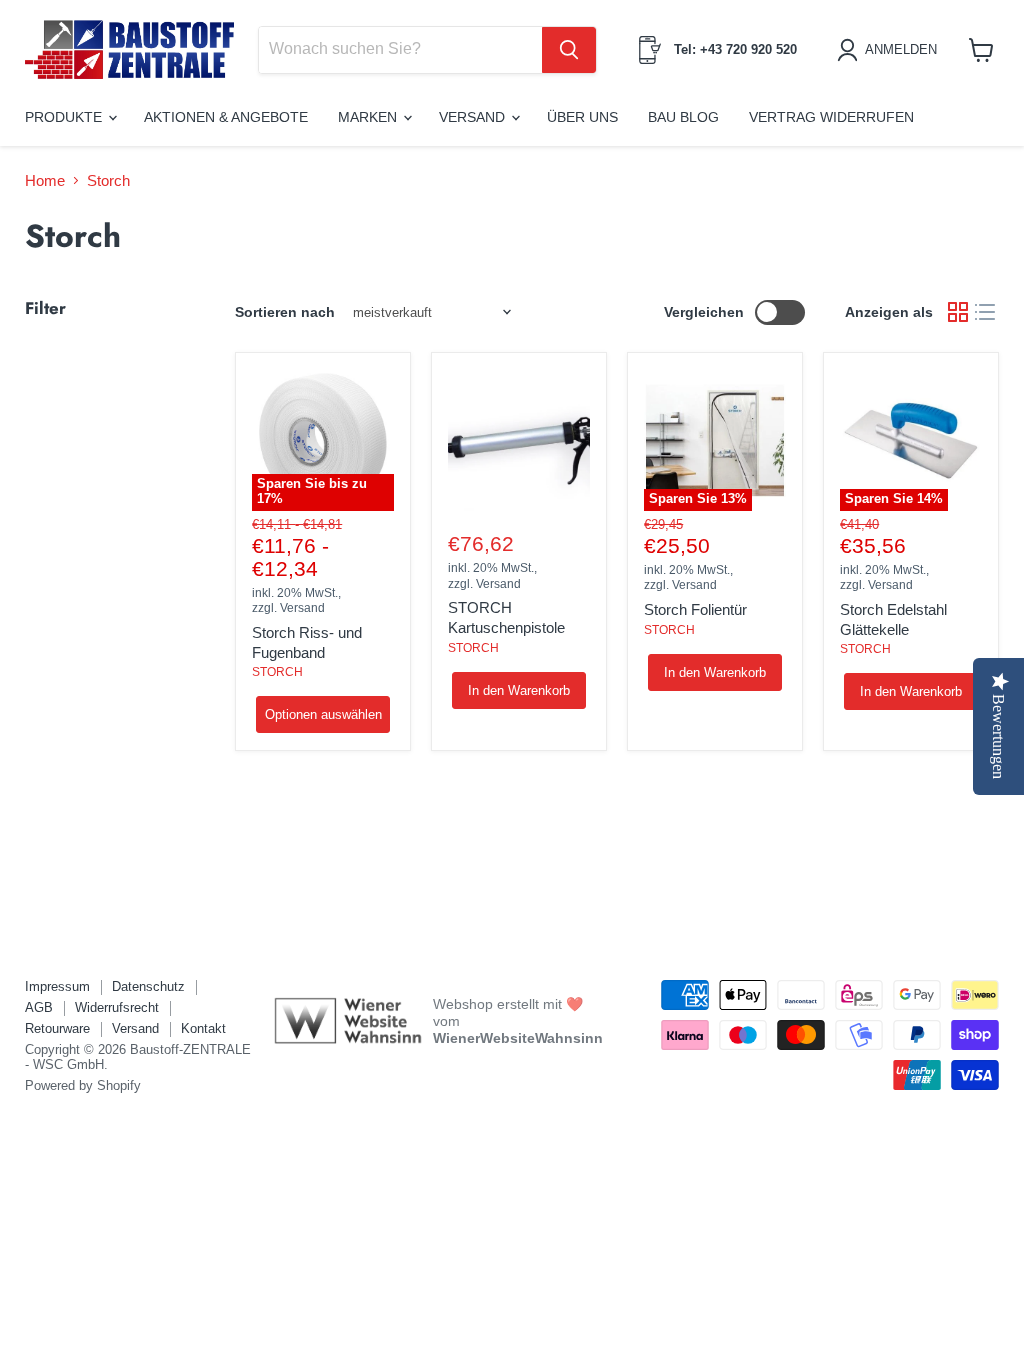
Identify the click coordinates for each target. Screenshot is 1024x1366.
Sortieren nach (285, 312)
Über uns (582, 117)
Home (45, 180)
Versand (474, 117)
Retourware (57, 1028)
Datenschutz (148, 986)
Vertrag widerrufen (831, 117)
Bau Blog (683, 117)
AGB (39, 1007)
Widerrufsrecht (117, 1007)
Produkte (65, 117)
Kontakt (203, 1028)
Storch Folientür (695, 609)
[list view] (986, 313)
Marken (369, 117)
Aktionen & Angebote (226, 117)
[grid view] (958, 313)
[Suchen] (569, 50)
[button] (890, 50)
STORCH (277, 672)
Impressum (57, 986)
